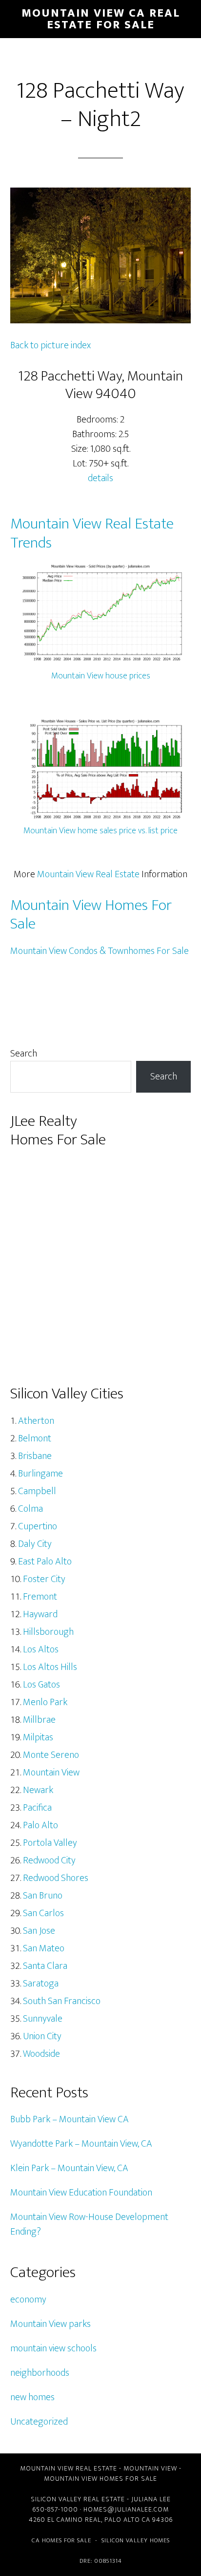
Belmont (35, 1438)
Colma (30, 1509)
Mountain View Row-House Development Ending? (89, 2224)
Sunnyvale (43, 2019)
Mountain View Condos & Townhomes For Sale (100, 951)
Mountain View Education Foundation (81, 2193)
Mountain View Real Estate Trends (92, 533)
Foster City (44, 1579)
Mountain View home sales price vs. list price (100, 831)
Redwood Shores (56, 1878)
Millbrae (39, 1720)
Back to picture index (50, 345)
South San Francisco (62, 2001)
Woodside (41, 2054)
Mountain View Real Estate (88, 874)
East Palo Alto (45, 1562)
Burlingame (40, 1474)
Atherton (36, 1421)
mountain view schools (53, 2348)
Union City (42, 2036)
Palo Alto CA (127, 2520)
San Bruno (43, 1896)
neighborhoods (40, 2373)
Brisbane (35, 1456)
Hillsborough (48, 1632)
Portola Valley (50, 1843)
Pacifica (37, 1808)
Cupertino (38, 1526)
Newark (38, 1790)
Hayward (40, 1614)
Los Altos (41, 1649)
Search (24, 1054)
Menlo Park (45, 1702)
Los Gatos (41, 1685)
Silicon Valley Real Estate (78, 2499)
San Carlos (43, 1913)
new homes (32, 2397)
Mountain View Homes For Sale (91, 915)
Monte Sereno (51, 1755)
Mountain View (51, 1773)
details (100, 478)
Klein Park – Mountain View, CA (69, 2168)
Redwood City (49, 1860)
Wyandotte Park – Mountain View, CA (81, 2144)
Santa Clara (45, 1966)
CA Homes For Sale (61, 2540)
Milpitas (38, 1737)
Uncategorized (39, 2422)
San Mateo (44, 1948)
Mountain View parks (50, 2324)
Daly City (35, 1544)
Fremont (40, 1597)
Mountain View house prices (101, 676)
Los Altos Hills (50, 1667)
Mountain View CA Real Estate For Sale (101, 19)
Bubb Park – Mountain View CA (70, 2119)
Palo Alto (40, 1825)
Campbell (37, 1491)
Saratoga (41, 1984)
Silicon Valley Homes (136, 2540)
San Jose (39, 1931)
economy (28, 2300)
